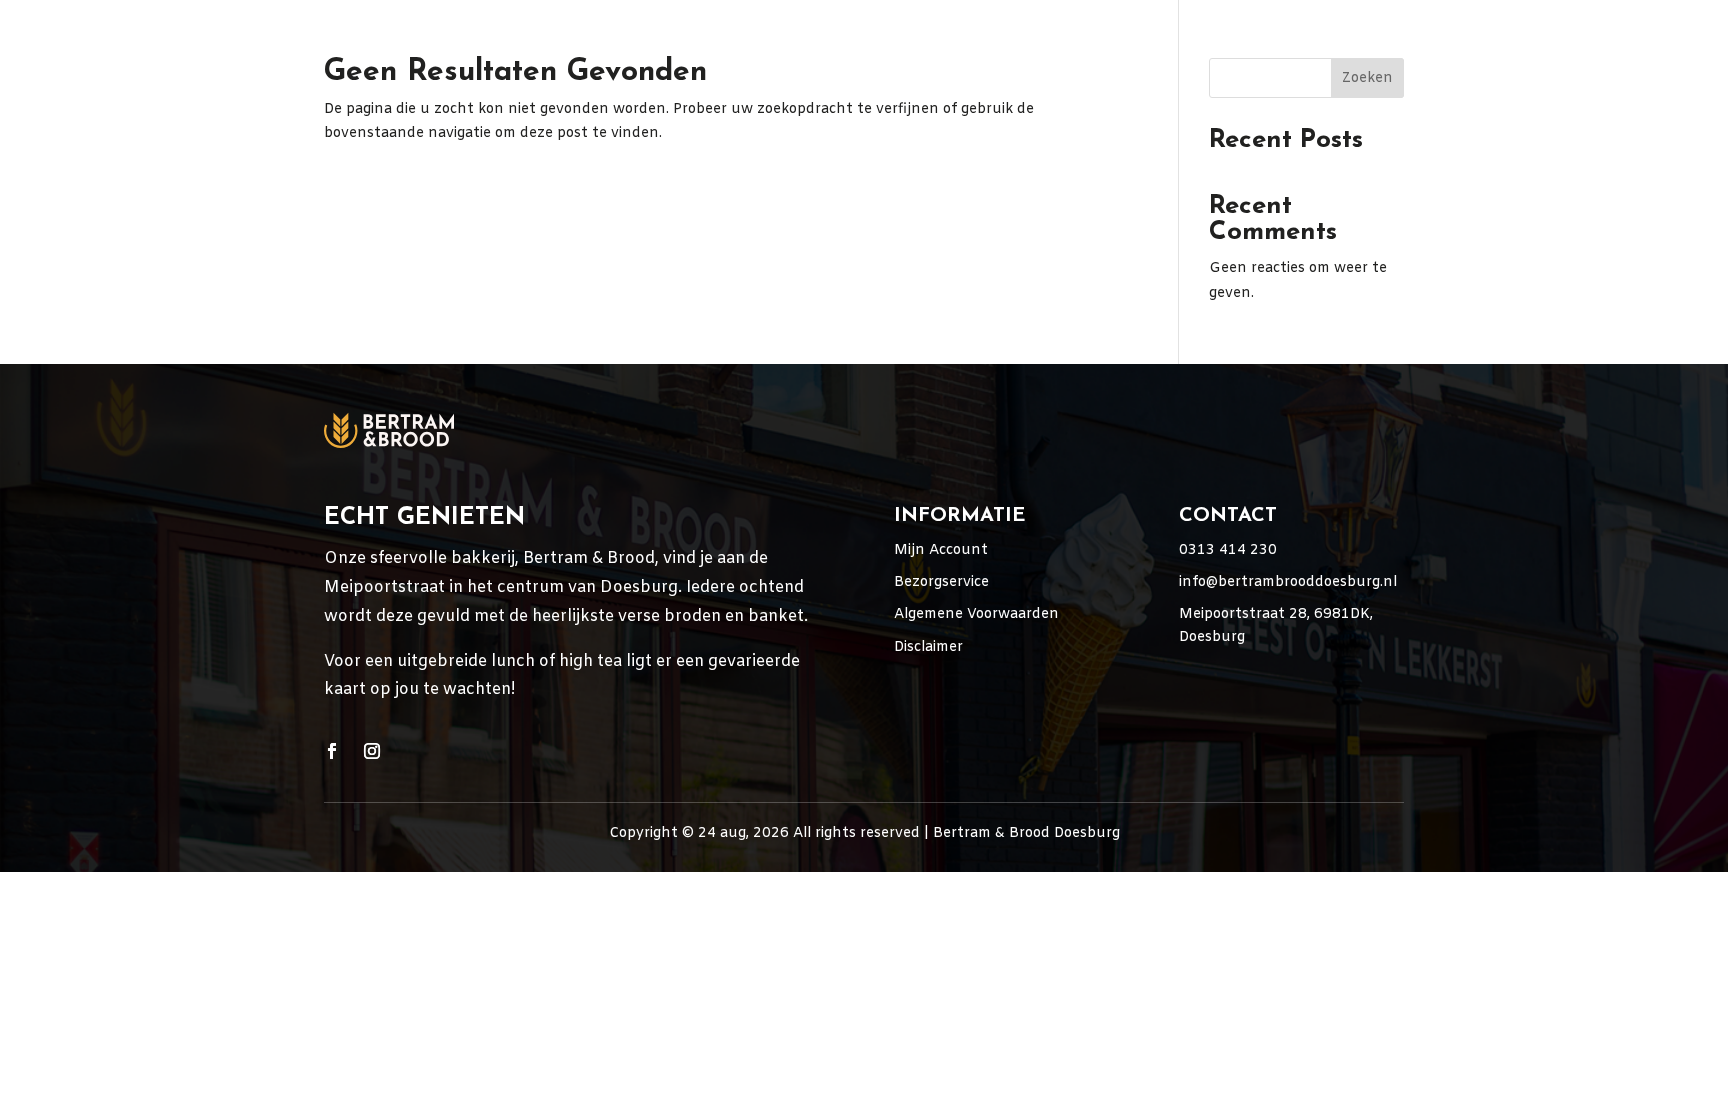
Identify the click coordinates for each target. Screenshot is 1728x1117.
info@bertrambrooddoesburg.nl (1288, 582)
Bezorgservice (941, 582)
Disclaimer (928, 647)
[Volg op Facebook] (332, 751)
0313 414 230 (1228, 550)
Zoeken (1367, 78)
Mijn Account (941, 550)
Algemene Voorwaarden (976, 614)
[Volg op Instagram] (372, 751)
